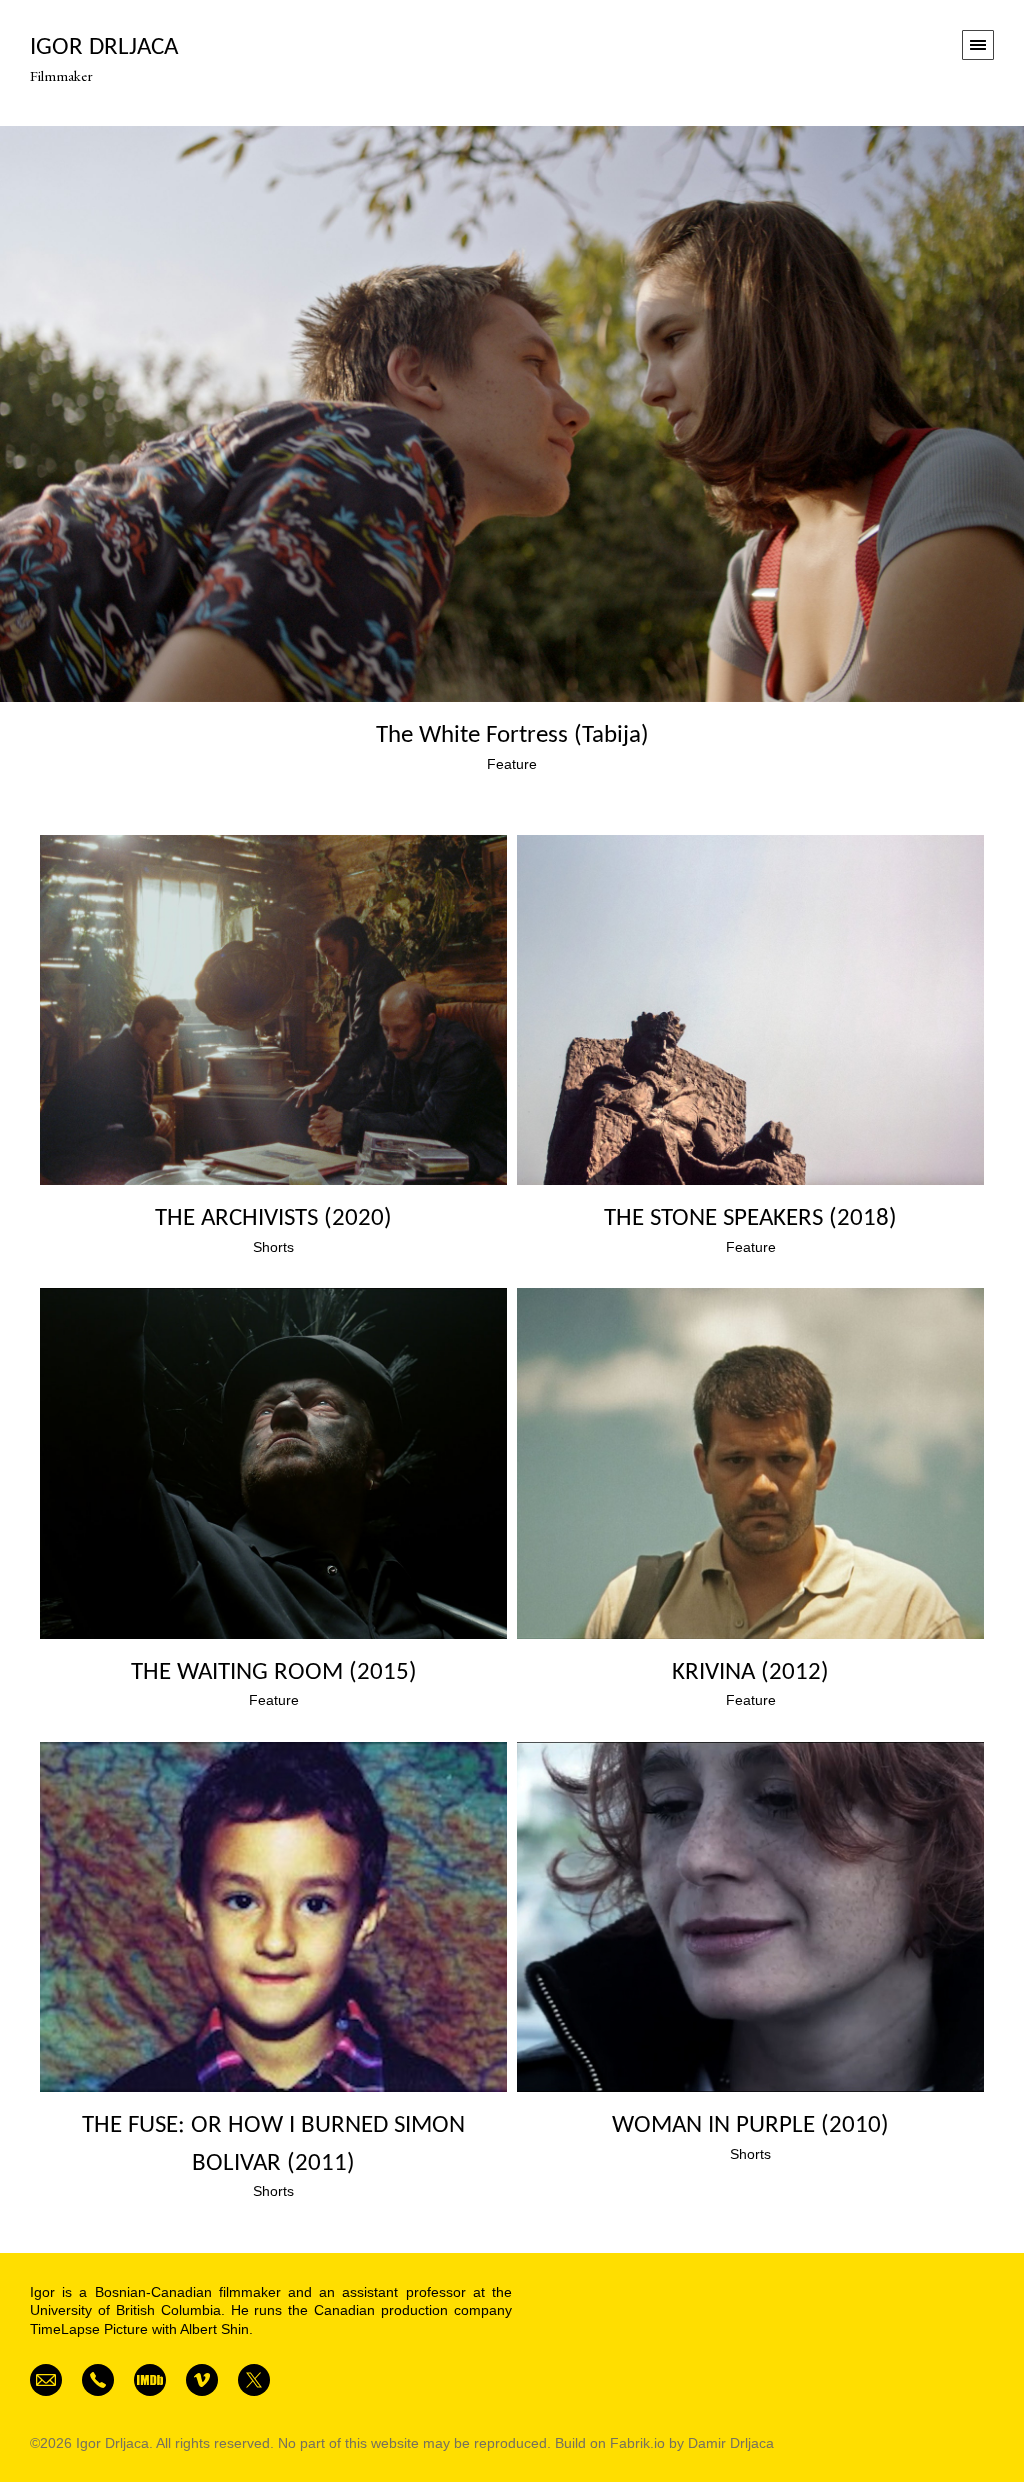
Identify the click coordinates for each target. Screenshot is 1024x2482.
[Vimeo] (202, 2379)
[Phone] (98, 2379)
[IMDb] (150, 2379)
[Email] (46, 2379)
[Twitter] (254, 2379)
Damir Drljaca (731, 2443)
